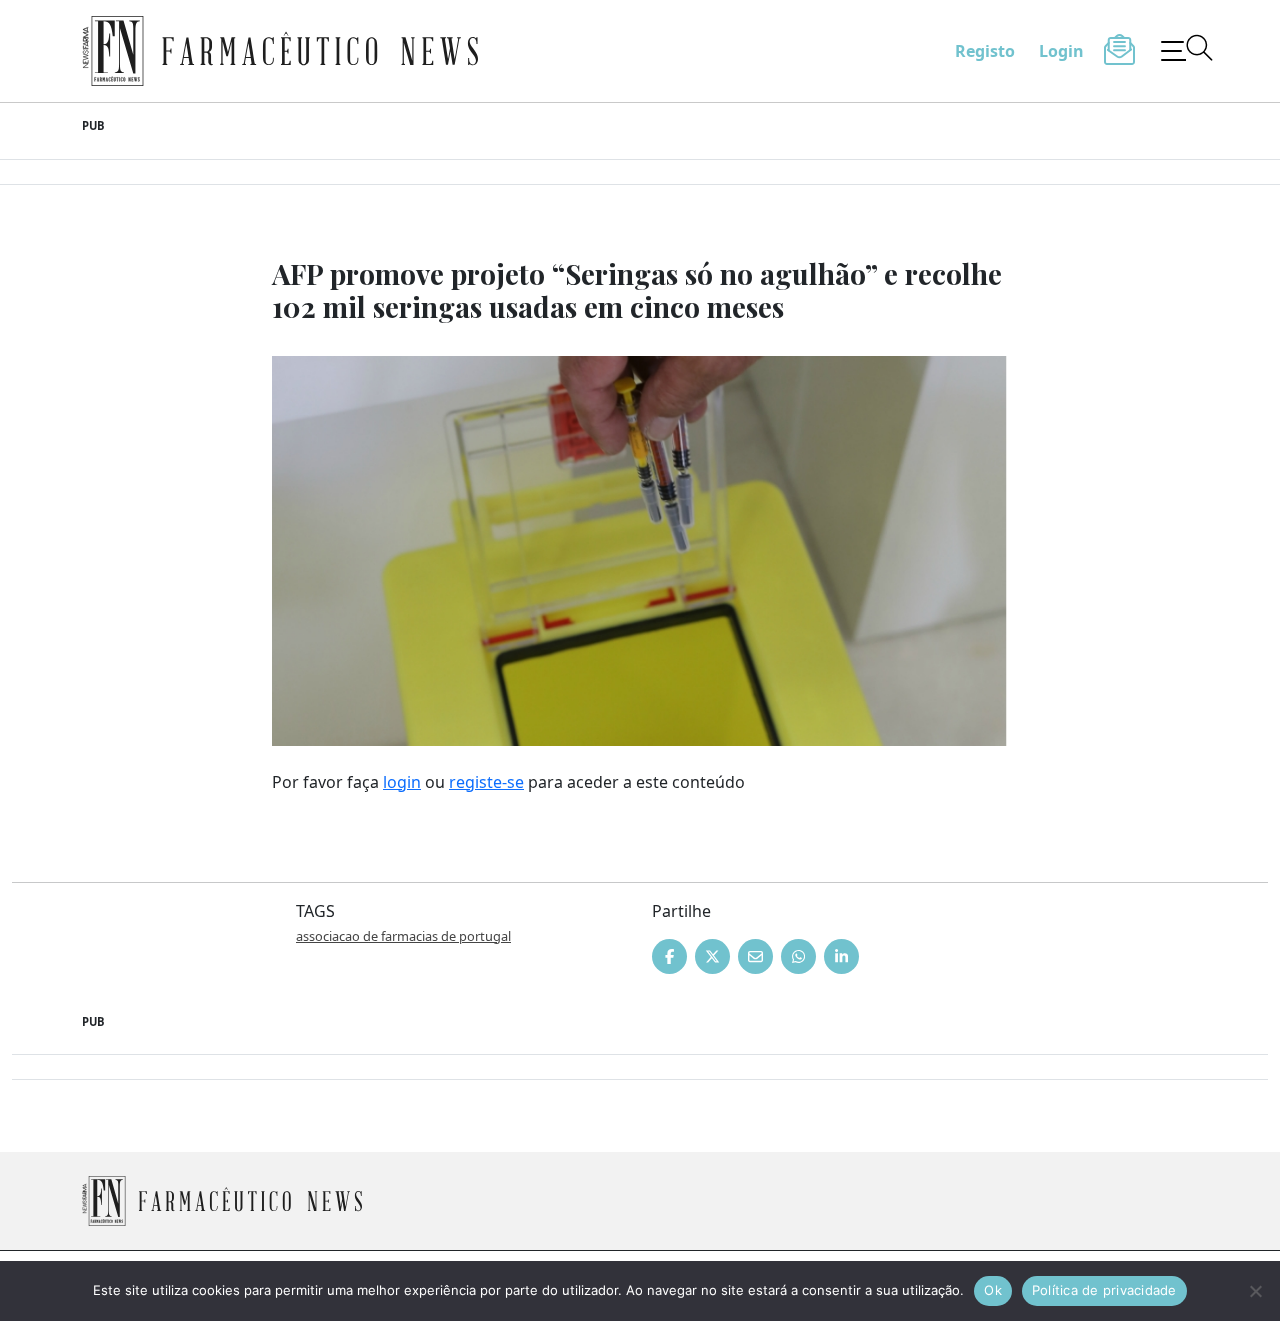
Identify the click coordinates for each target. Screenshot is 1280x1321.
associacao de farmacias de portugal (403, 936)
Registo (985, 51)
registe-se (486, 782)
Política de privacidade (1104, 1290)
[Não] (1255, 1291)
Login (1061, 51)
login (402, 782)
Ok (993, 1290)
